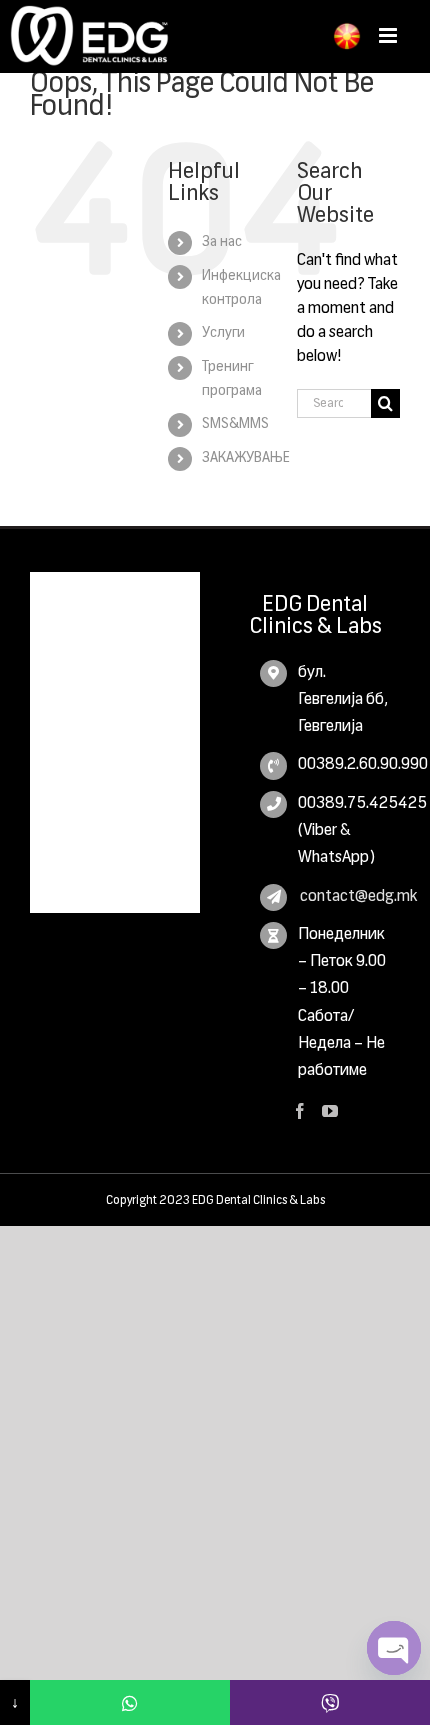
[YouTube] (330, 1111)
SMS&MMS (235, 424)
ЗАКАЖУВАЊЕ (246, 458)
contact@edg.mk (344, 897)
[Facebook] (300, 1111)
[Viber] (330, 1702)
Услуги (223, 333)
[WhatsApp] (130, 1702)
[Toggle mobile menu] (389, 35)
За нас (222, 242)
